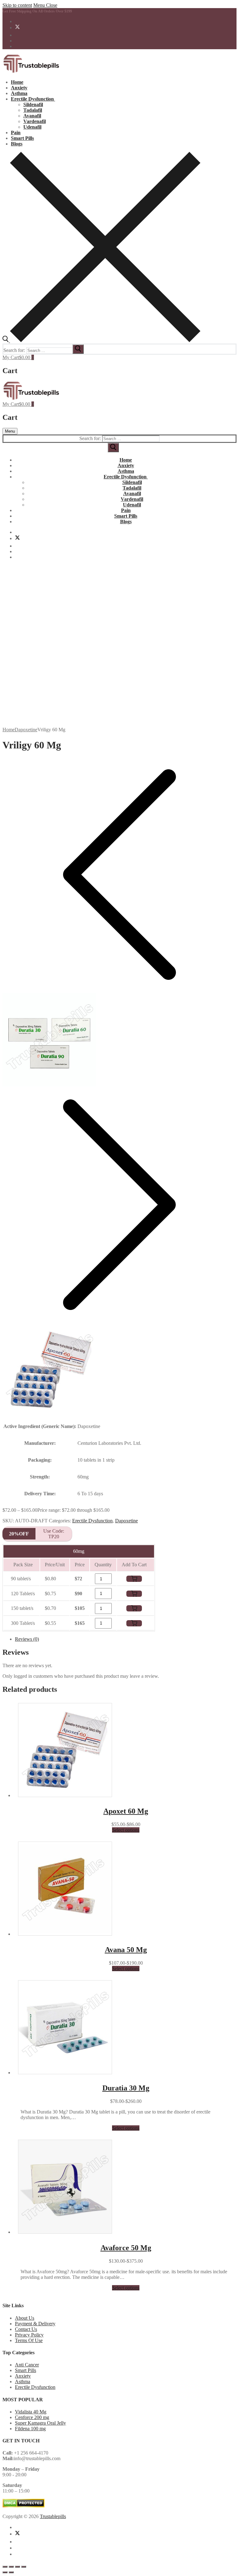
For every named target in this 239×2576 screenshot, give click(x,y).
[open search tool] (101, 341)
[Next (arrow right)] (11, 2572)
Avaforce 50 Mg (126, 2248)
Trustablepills (53, 2516)
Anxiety (23, 2376)
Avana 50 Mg (126, 1950)
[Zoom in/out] (5, 2567)
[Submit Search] (113, 448)
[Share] (17, 2567)
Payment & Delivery (35, 2324)
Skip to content (17, 5)
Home (9, 730)
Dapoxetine (26, 730)
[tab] (126, 1639)
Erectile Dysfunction (92, 1521)
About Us (25, 2318)
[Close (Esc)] (24, 2567)
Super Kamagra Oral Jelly (40, 2423)
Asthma (23, 2381)
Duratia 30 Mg (126, 2088)
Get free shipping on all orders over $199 (37, 11)
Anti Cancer (27, 2365)
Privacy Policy (29, 2335)
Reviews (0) (27, 1639)
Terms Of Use (29, 2340)
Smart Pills (26, 2370)
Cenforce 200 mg (32, 2417)
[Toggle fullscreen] (11, 2567)
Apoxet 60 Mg (126, 1811)
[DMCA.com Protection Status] (23, 2506)
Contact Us (26, 2329)
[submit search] (78, 349)
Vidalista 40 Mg (31, 2412)
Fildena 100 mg (30, 2429)
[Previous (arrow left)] (5, 2572)
